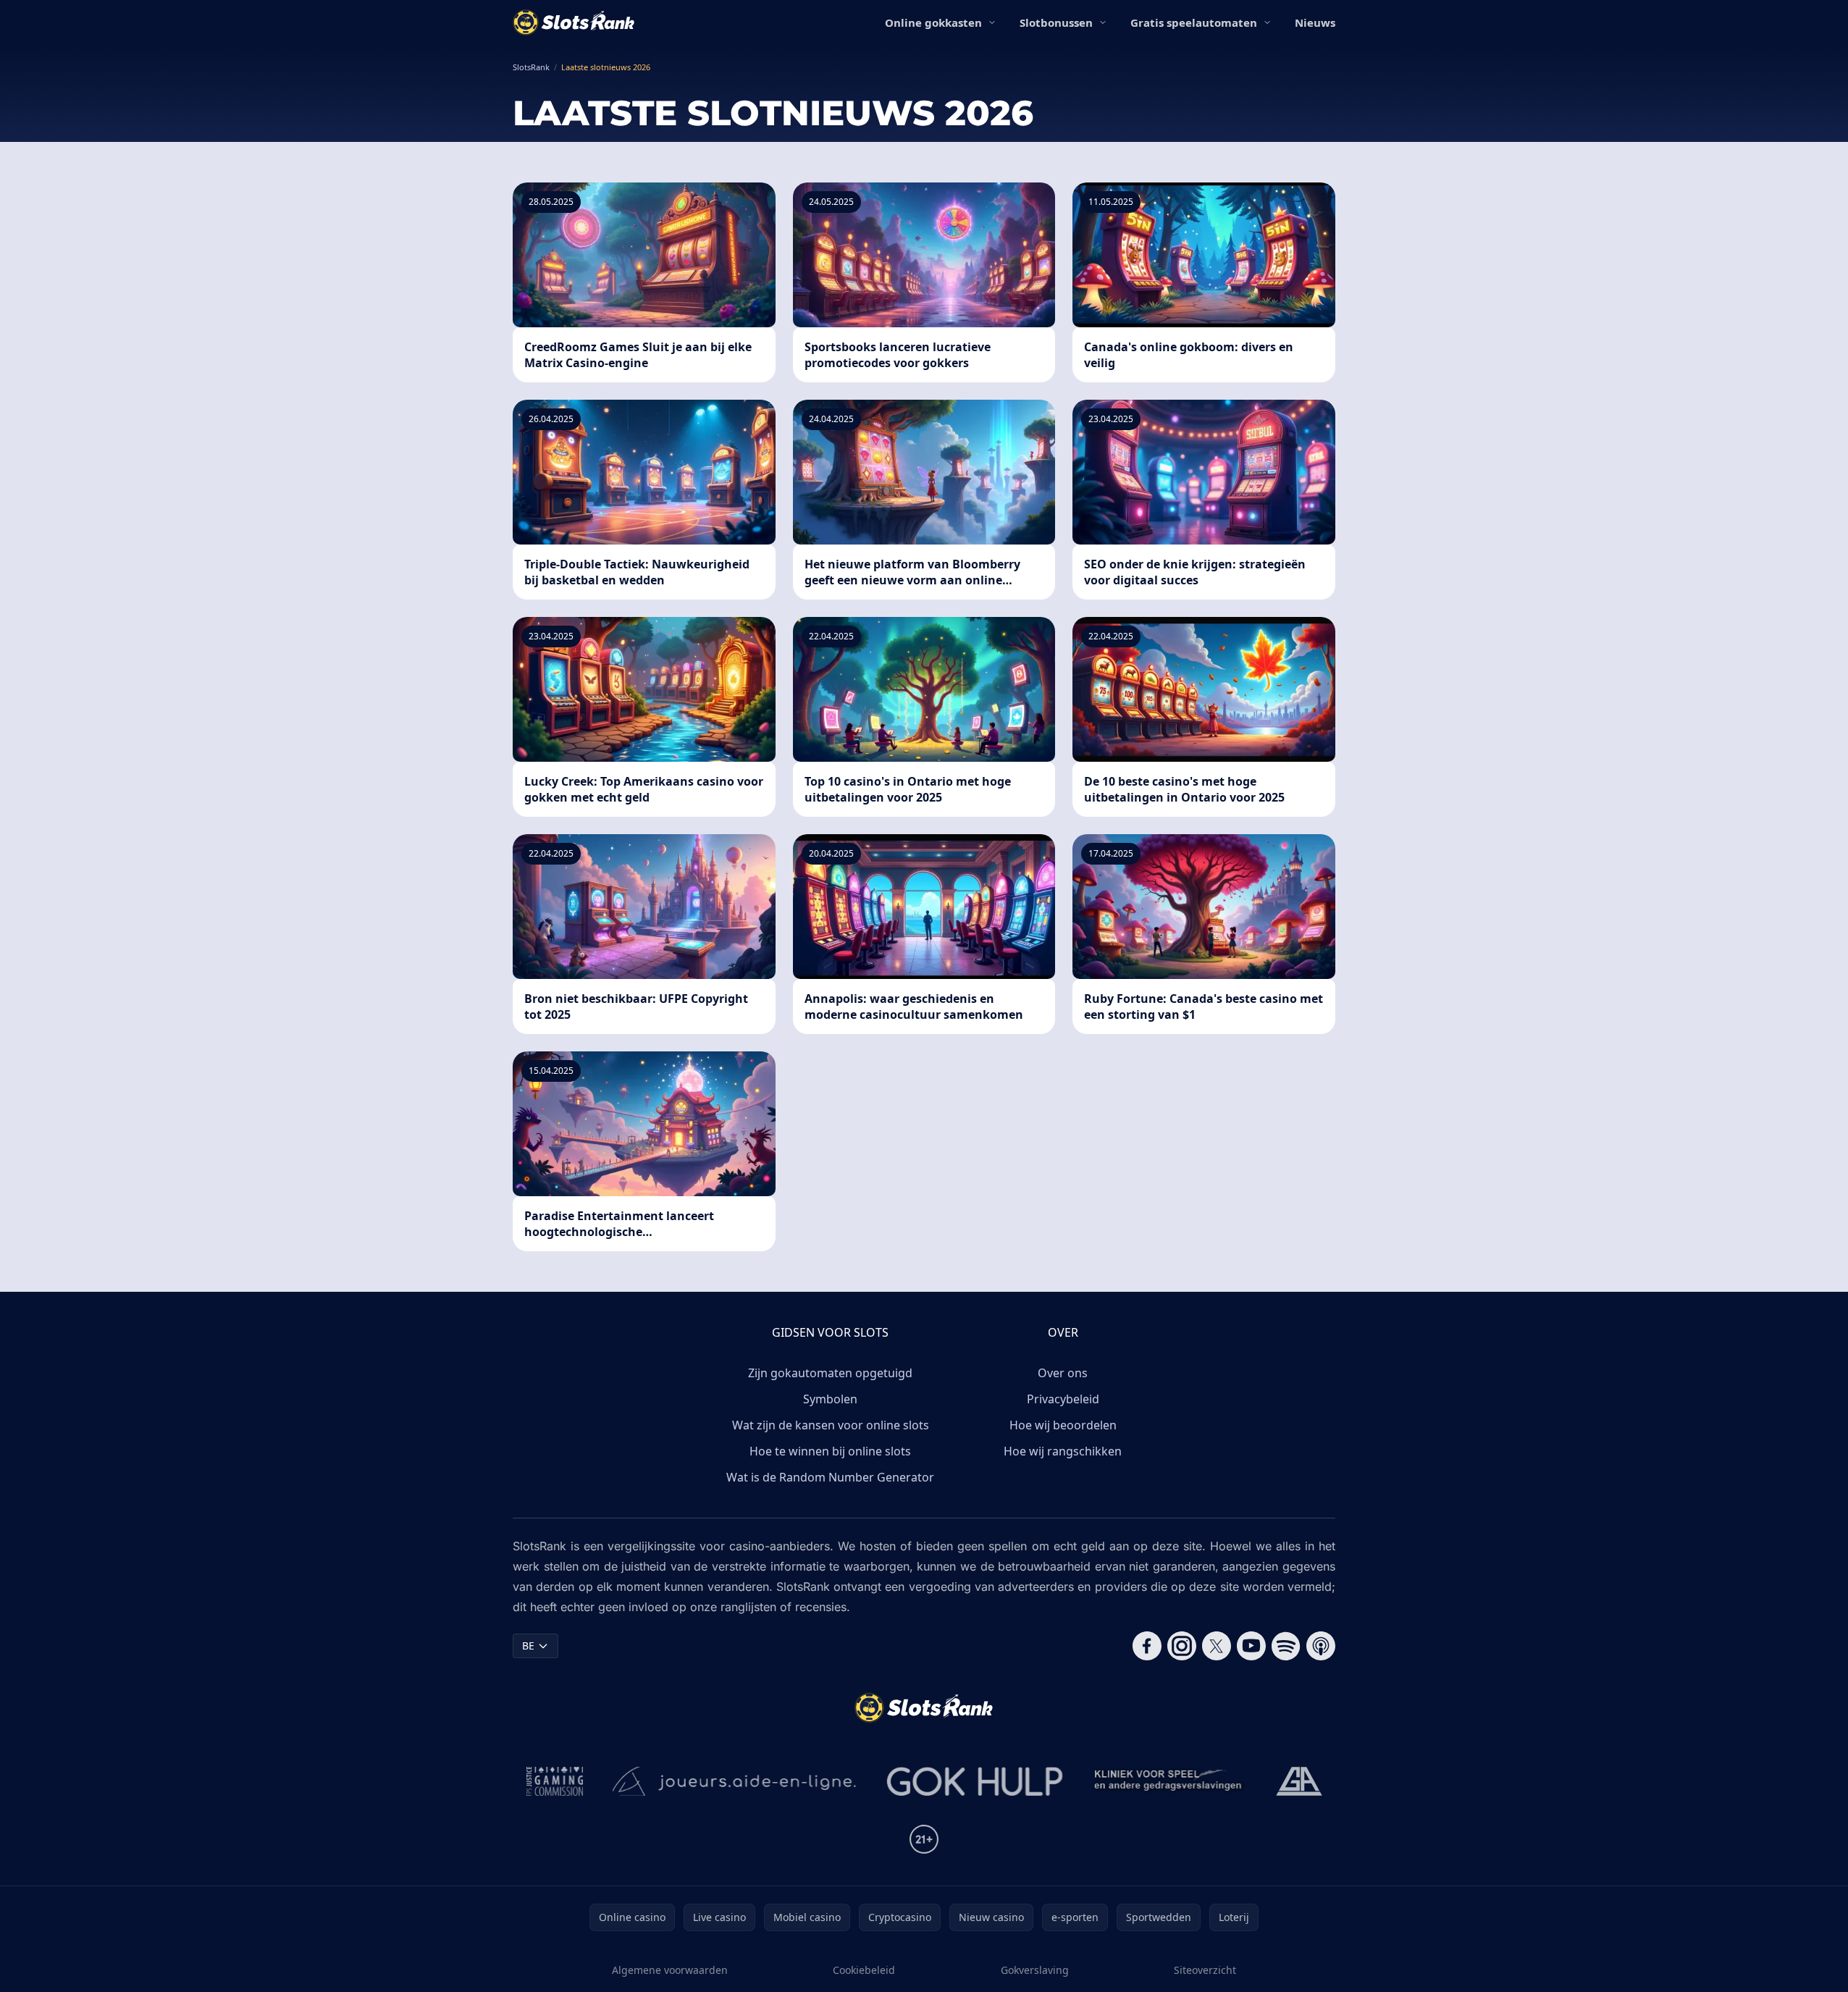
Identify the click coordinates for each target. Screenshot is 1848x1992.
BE (528, 1646)
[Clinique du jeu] (1169, 1781)
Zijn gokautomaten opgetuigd (830, 1373)
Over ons (1063, 1373)
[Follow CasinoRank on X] (1217, 1646)
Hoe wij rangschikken (1063, 1451)
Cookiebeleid (864, 1970)
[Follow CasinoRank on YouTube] (1251, 1646)
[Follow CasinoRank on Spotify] (1286, 1646)
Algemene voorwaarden (670, 1970)
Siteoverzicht (1205, 1970)
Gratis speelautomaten (1194, 22)
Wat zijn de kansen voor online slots (831, 1425)
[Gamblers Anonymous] (1299, 1781)
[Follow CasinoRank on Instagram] (1182, 1646)
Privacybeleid (1063, 1399)
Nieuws (1315, 22)
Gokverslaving (1035, 1970)
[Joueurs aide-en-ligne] (735, 1781)
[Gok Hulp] (975, 1781)
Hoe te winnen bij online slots (830, 1451)
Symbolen (830, 1399)
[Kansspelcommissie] (555, 1781)
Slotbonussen (1056, 22)
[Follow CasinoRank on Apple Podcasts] (1321, 1646)
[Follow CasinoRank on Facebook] (1147, 1646)
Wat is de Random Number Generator (830, 1477)
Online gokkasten (933, 22)
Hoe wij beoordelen (1063, 1425)
